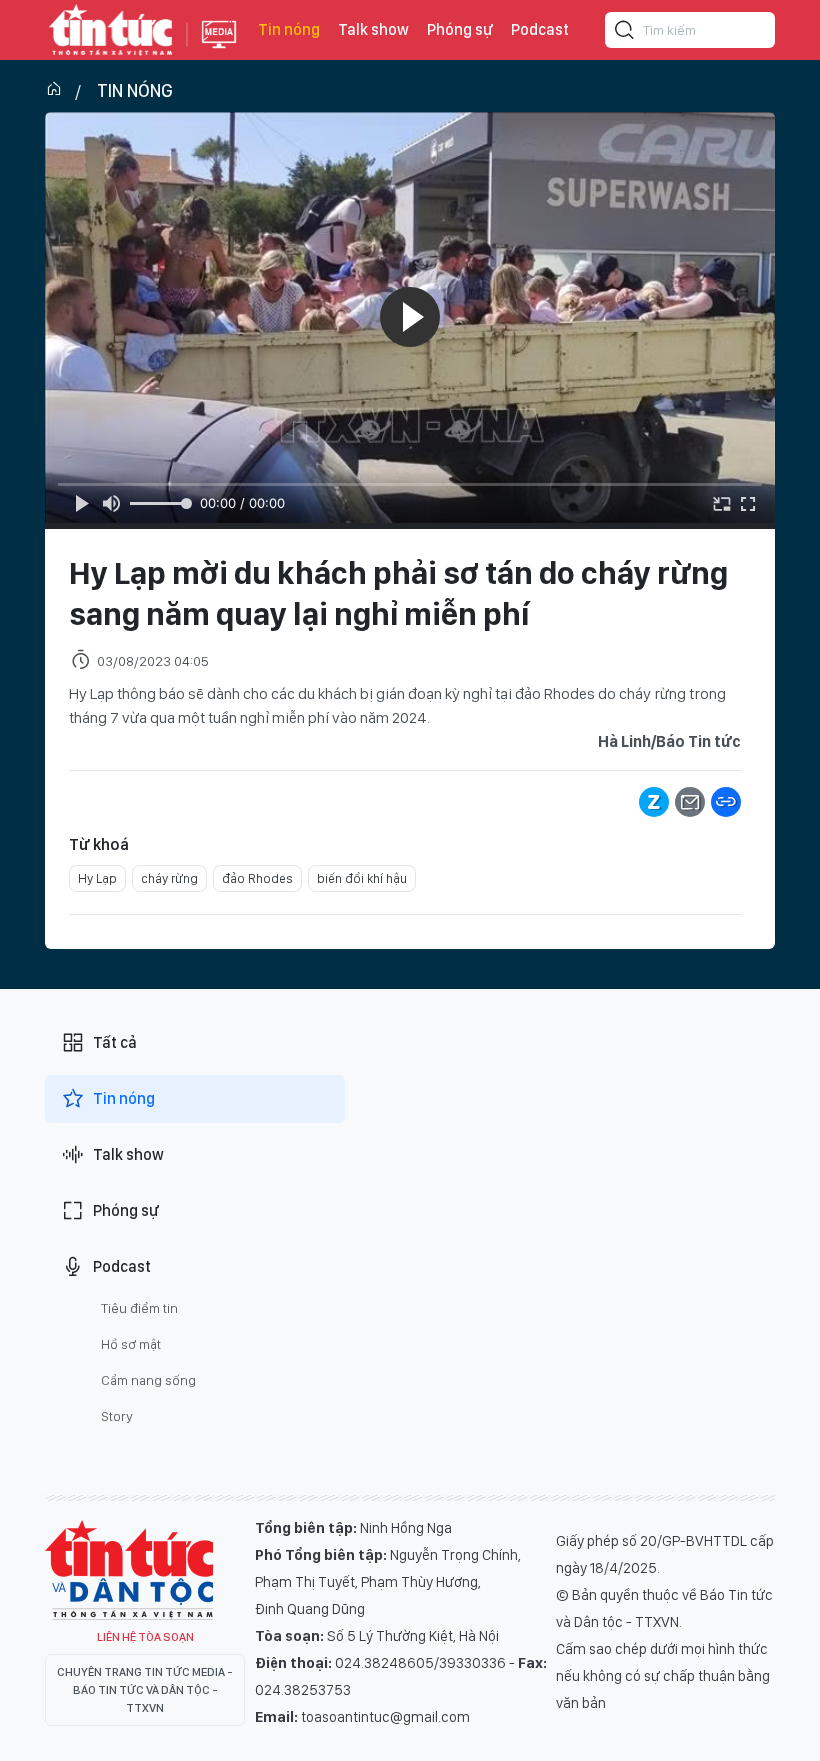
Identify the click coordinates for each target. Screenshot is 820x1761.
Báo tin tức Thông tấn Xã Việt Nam (219, 50)
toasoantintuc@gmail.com (385, 1717)
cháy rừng (169, 878)
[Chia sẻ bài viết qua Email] (690, 802)
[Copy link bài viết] (726, 802)
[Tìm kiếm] (625, 33)
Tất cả (115, 1042)
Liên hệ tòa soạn (145, 1637)
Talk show (373, 29)
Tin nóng (289, 29)
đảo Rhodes (257, 878)
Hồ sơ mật (131, 1344)
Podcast (540, 29)
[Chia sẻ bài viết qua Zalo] (654, 802)
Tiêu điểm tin (139, 1308)
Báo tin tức (111, 30)
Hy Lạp (97, 878)
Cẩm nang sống (148, 1380)
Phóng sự (460, 29)
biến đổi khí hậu (362, 878)
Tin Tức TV (129, 1570)
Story (117, 1416)
